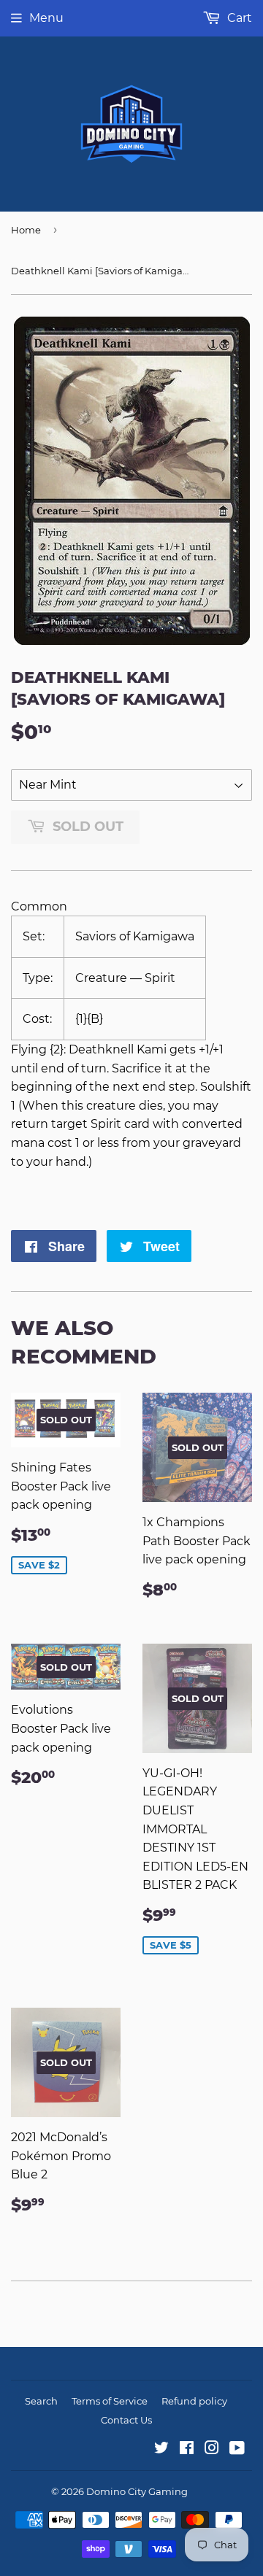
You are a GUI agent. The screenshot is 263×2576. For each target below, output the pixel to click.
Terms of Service (110, 2401)
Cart (238, 18)
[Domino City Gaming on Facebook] (187, 2449)
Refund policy (194, 2401)
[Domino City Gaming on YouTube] (237, 2449)
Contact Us (126, 2420)
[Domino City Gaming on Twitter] (161, 2449)
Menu (46, 18)
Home (26, 230)
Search (41, 2401)
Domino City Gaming (137, 2491)
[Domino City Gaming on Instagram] (212, 2449)
